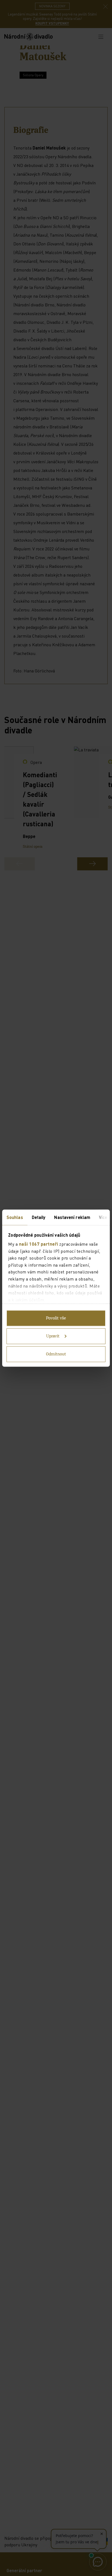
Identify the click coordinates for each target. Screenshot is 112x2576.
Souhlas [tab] (15, 1217)
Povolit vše (56, 1318)
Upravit (53, 1336)
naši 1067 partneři (39, 1244)
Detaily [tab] (39, 1217)
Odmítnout (56, 1354)
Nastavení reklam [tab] (72, 1217)
